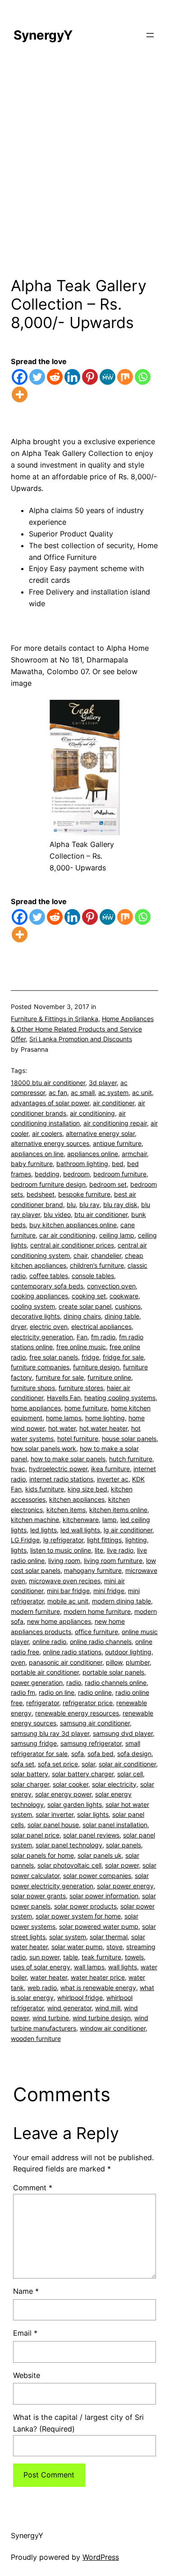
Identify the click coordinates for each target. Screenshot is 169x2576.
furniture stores (81, 1388)
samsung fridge (34, 1743)
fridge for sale (123, 1357)
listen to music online (61, 1550)
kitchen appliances (77, 1499)
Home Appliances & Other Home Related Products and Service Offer (82, 1029)
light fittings (104, 1540)
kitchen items (66, 1510)
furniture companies (40, 1367)
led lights (43, 1530)
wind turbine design (102, 2018)
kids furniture (45, 1489)
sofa (78, 1754)
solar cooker (71, 1784)
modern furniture (35, 1611)
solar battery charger (83, 1774)
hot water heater (103, 1428)
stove (114, 1947)
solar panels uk (100, 1855)
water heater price (98, 1977)
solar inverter (55, 1814)
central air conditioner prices (72, 1245)
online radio (49, 1642)
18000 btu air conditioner (48, 1083)
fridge (90, 1357)
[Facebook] (20, 377)
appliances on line (37, 1154)
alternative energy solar (100, 1133)
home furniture (86, 1408)
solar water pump (77, 1947)
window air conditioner (113, 2028)
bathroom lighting (82, 1164)
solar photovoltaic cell (69, 1865)
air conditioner (114, 1103)
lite (99, 1550)
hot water (62, 1428)
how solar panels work (43, 1448)
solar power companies (97, 1876)
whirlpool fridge (80, 1997)
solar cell (130, 1774)
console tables (93, 1276)
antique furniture (117, 1143)
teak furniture (101, 1957)
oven (18, 1662)
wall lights (123, 1967)
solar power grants (38, 1896)
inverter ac (113, 1479)
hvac (18, 1469)
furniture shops (33, 1388)
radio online (95, 1692)
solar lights (93, 1814)
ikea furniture (110, 1469)
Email (25, 2333)
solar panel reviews (91, 1835)
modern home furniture (97, 1611)
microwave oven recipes (65, 1581)
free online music (81, 1347)
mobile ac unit (68, 1601)
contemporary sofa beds (47, 1286)
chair (80, 1255)
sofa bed (100, 1754)
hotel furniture (78, 1439)
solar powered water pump (99, 1926)
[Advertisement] (84, 174)
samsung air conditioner (95, 1723)
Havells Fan (64, 1398)
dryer (18, 1326)
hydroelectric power (58, 1469)
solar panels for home (42, 1855)
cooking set (89, 1296)
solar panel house (53, 1825)
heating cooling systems (120, 1398)
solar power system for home (78, 1916)
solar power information (104, 1896)
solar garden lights (75, 1804)
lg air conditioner (128, 1530)
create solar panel (85, 1306)
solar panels (123, 1845)
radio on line (57, 1692)
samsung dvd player (123, 1733)
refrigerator (43, 1703)
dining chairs (82, 1316)
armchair (134, 1154)
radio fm (23, 1692)
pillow (114, 1662)
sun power (44, 1957)
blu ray (89, 1205)
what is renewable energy (98, 1988)
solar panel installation (115, 1825)
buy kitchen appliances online (73, 1225)
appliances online (93, 1154)
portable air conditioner (45, 1672)
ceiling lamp (117, 1235)
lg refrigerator (63, 1540)
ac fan (58, 1092)
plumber (138, 1662)
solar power (122, 1865)
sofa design (134, 1754)
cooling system (33, 1306)
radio (74, 1682)
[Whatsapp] (143, 377)
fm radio (103, 1337)
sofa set (23, 1764)
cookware (124, 1296)
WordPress (101, 2557)
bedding (47, 1174)
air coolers (47, 1133)
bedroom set (108, 1184)
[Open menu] (150, 35)
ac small (83, 1092)
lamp (110, 1520)
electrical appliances (101, 1326)
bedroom (76, 1174)
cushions (128, 1306)
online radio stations (72, 1652)
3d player (103, 1083)
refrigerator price (88, 1703)
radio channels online (116, 1682)
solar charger (30, 1784)
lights (19, 1550)
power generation (37, 1682)
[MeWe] (107, 377)
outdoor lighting (128, 1652)
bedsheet (41, 1194)
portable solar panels (113, 1672)
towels (134, 1957)
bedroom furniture (120, 1174)
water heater (49, 1977)
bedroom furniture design (48, 1184)
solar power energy (125, 1886)
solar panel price (35, 1835)
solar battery (30, 1774)
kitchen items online (118, 1510)
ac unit (142, 1092)
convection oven (111, 1286)
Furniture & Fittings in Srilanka (55, 1019)
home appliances (36, 1408)
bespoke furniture (84, 1194)
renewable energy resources (77, 1713)
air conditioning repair (115, 1123)
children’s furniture (97, 1265)
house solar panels (129, 1439)
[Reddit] (55, 377)
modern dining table (121, 1601)
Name (26, 2291)
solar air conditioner (127, 1764)
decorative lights (35, 1316)
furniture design (96, 1367)
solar (88, 1764)
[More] (20, 394)
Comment (33, 2188)
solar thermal (109, 1937)
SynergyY (43, 35)
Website (27, 2375)
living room (64, 1560)
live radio (120, 1550)
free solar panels (54, 1357)
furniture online (109, 1377)
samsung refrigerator (91, 1743)
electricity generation (42, 1337)
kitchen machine (35, 1520)
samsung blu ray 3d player (50, 1733)
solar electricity (114, 1784)
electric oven (49, 1326)
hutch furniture (131, 1459)
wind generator (69, 2008)
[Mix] (125, 377)
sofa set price (58, 1764)
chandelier (106, 1255)
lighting (136, 1540)
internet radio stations (61, 1479)
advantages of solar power (50, 1103)
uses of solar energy (41, 1967)
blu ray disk (120, 1205)
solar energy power (63, 1794)
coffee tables (49, 1276)
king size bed (87, 1489)
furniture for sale (60, 1377)
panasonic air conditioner (66, 1662)
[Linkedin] (72, 377)
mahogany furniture (93, 1570)
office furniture (96, 1632)
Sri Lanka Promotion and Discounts (81, 1039)
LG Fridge (25, 1540)
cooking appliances (39, 1296)
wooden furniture (36, 2038)
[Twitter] (37, 377)
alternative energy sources (50, 1143)
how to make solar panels (68, 1459)
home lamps (64, 1418)
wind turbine (51, 2018)
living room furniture (113, 1560)
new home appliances (59, 1621)
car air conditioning (67, 1235)
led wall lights (80, 1530)
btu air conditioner (101, 1214)
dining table (122, 1316)
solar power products (85, 1906)
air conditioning (92, 1113)
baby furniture (32, 1164)
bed (118, 1164)
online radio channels (101, 1642)
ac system (113, 1092)
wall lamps (89, 1967)
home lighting (105, 1418)
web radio (42, 1988)
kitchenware (81, 1520)
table (71, 1957)
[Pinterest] (90, 377)
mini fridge (109, 1591)
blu (71, 1205)
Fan (82, 1337)
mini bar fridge (68, 1591)
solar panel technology (69, 1845)
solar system (68, 1937)
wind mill (108, 2008)
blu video (57, 1214)
